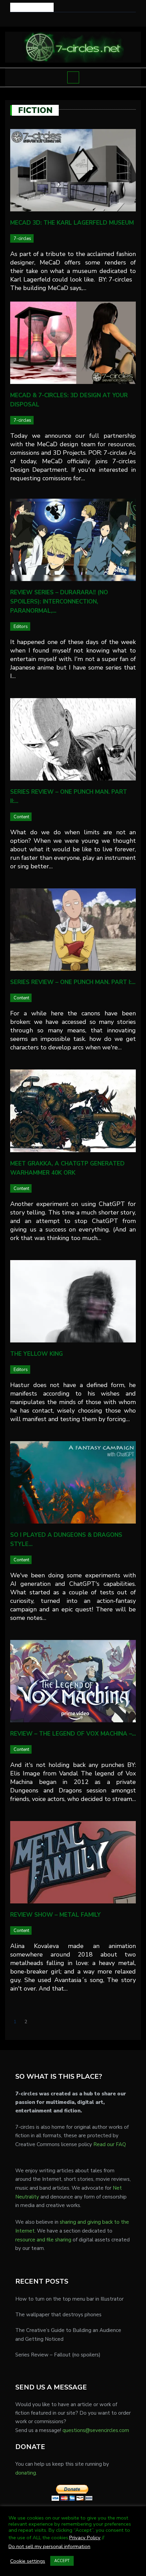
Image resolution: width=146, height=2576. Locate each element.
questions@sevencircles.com (96, 2430)
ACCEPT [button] (62, 2561)
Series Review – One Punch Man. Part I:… (73, 982)
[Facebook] (59, 19)
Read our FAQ (110, 2144)
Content (21, 817)
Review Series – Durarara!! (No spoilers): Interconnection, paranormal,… (59, 602)
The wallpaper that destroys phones (58, 2315)
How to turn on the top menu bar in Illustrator (69, 2299)
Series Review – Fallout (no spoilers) (58, 2355)
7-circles (22, 239)
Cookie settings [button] (28, 2561)
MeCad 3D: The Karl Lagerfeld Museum (72, 223)
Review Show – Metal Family (55, 1915)
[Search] (132, 7)
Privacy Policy (85, 2538)
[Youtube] (78, 19)
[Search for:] (32, 7)
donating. (26, 2473)
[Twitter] (68, 19)
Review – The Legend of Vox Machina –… (73, 1734)
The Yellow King (36, 1354)
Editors (21, 627)
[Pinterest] (87, 19)
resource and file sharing (43, 2240)
